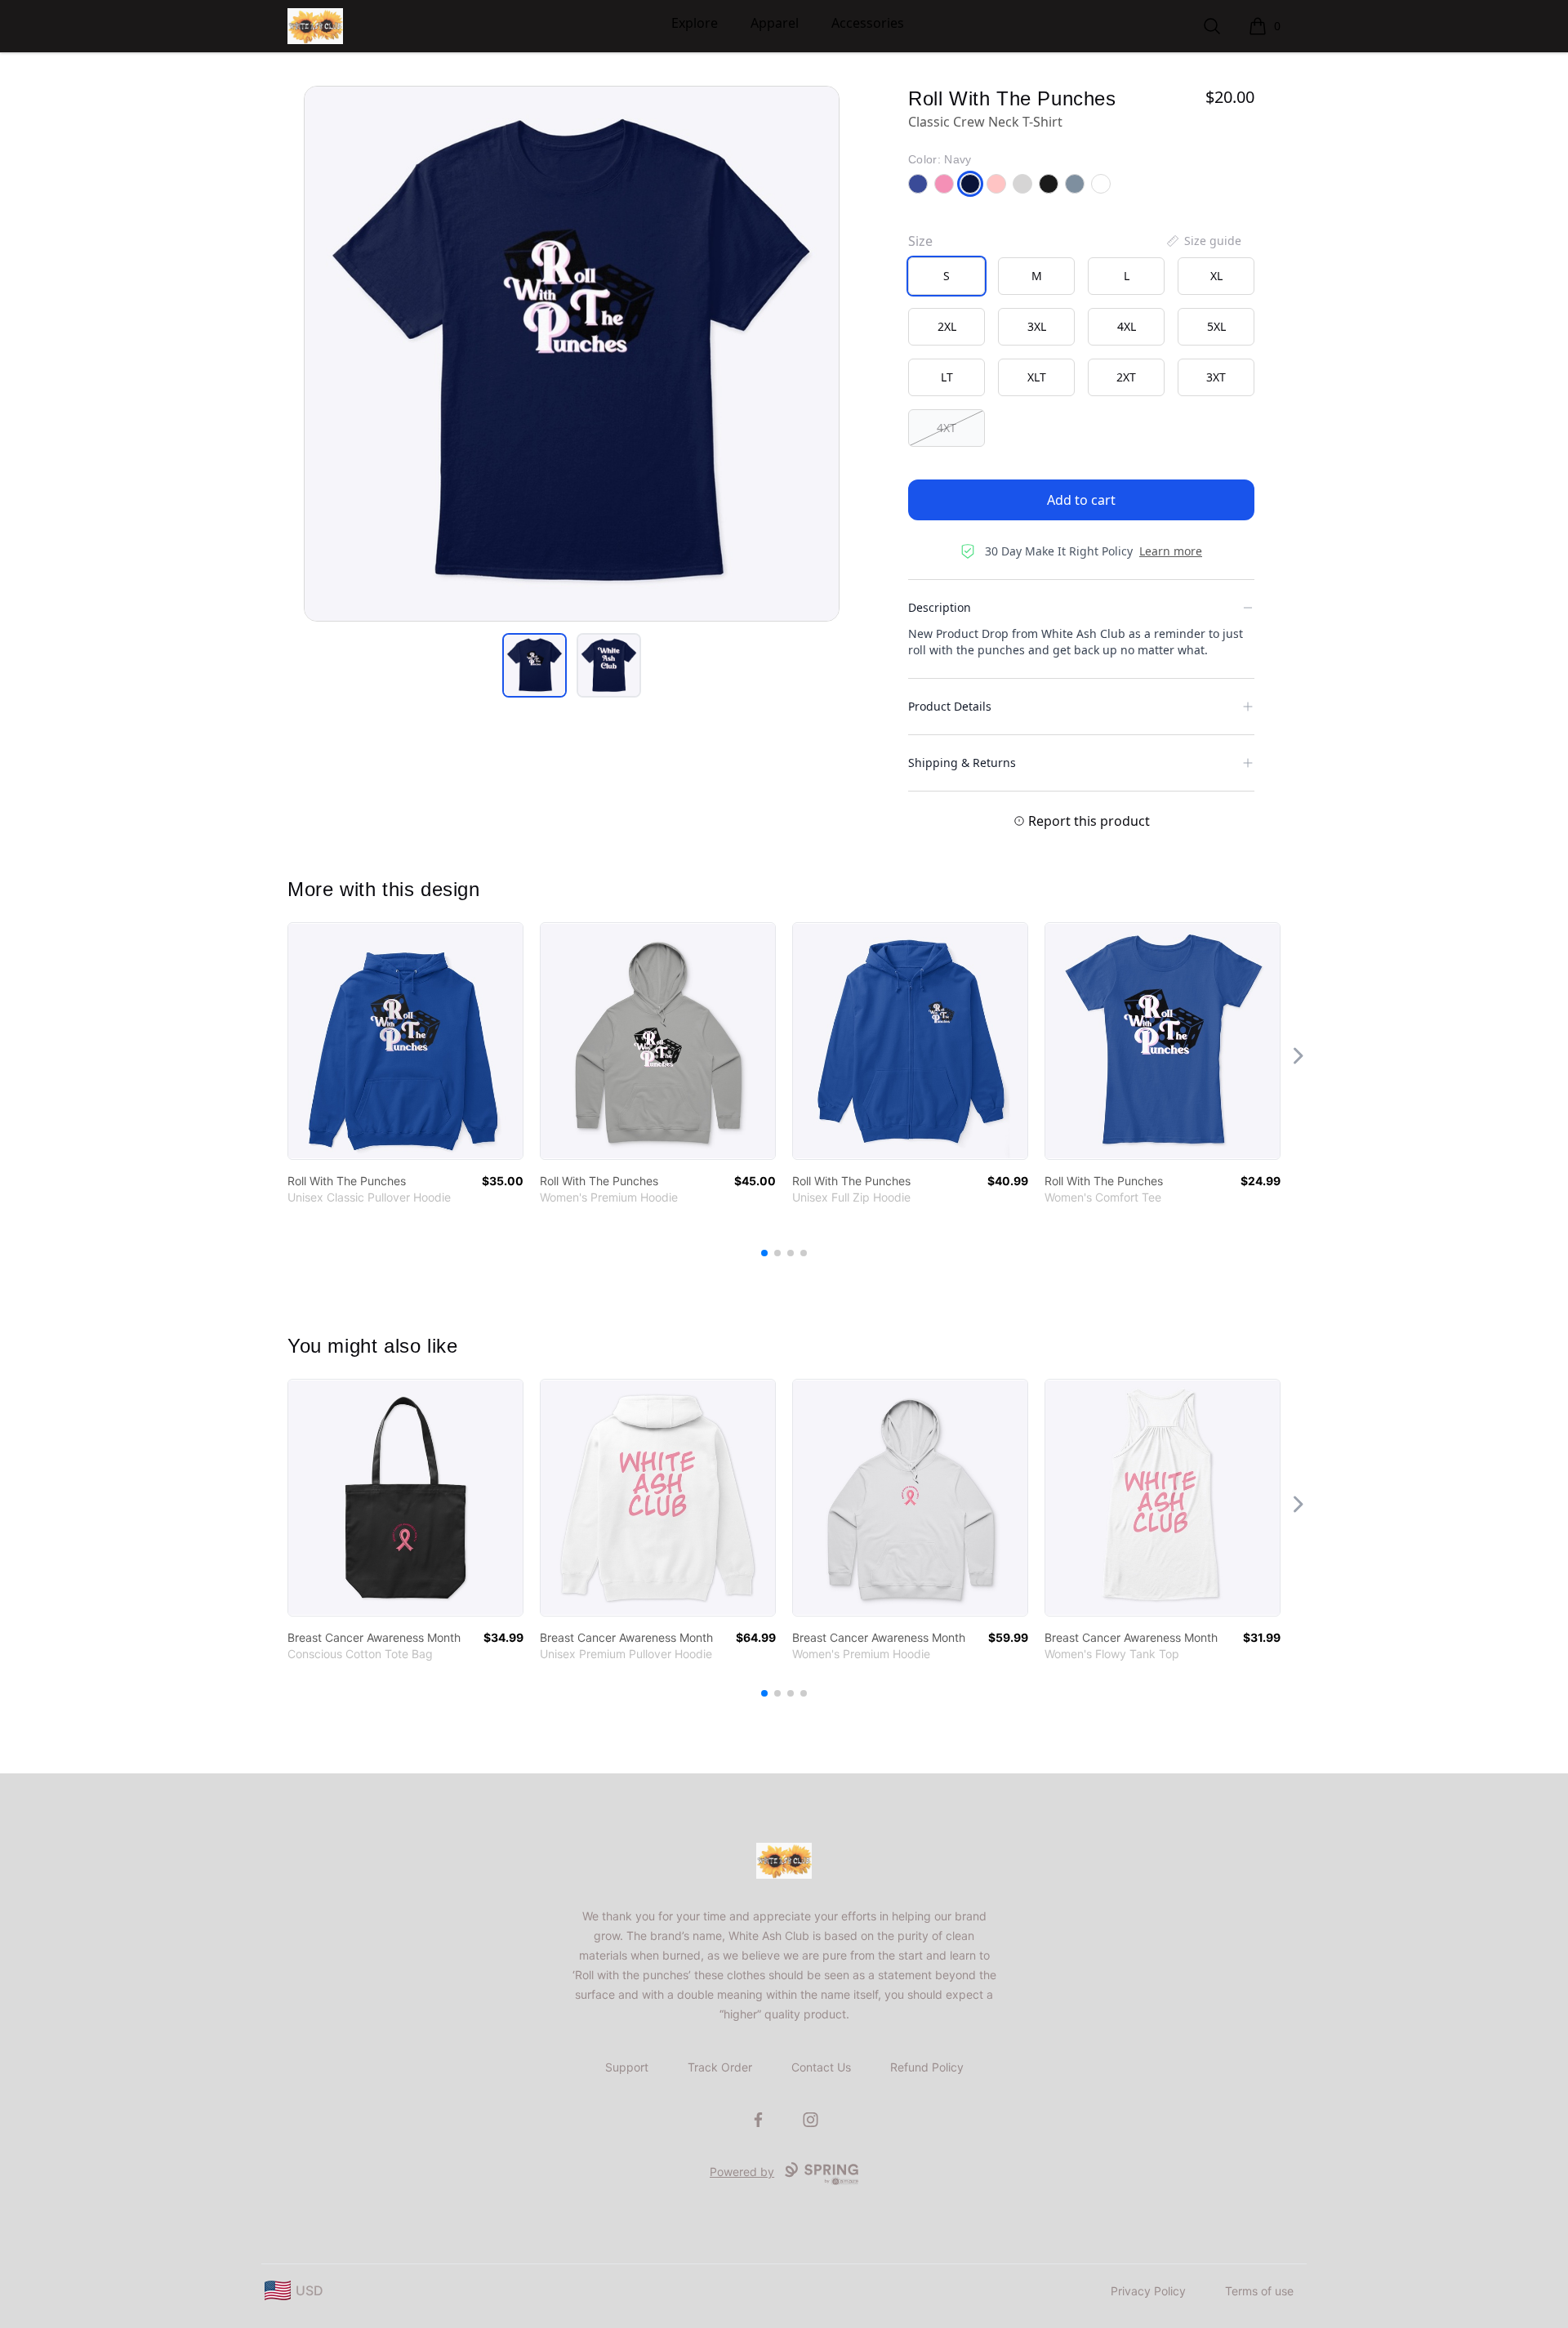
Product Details (950, 706)
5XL (1216, 326)
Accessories (868, 23)
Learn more (1171, 551)
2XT (1126, 377)
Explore (695, 23)
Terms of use (1259, 2291)
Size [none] (920, 241)
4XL (1127, 326)
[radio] (947, 276)
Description (940, 607)
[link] (405, 1041)
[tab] (535, 665)
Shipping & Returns (962, 763)
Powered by (742, 2172)
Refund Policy (927, 2067)
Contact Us (821, 2067)
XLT (1037, 377)
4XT (947, 428)
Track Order (720, 2067)
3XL (1037, 326)
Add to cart (1081, 500)
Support (627, 2067)
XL (1216, 276)
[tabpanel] (572, 354)
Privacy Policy (1148, 2291)
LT (947, 377)
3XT (1216, 377)
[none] (1203, 241)
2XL (947, 326)
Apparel (775, 23)
